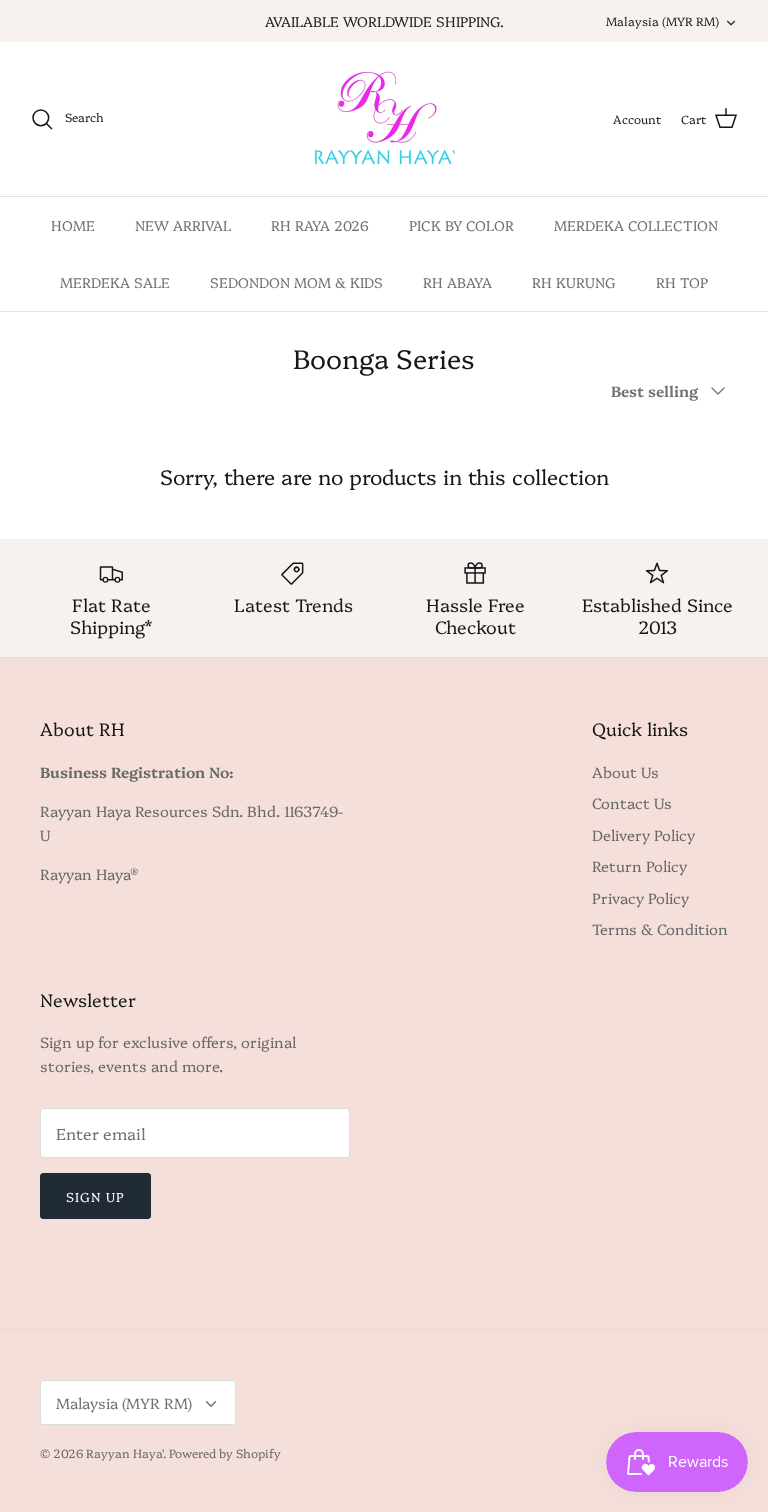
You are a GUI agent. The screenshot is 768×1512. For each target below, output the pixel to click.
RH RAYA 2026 (320, 225)
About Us (625, 771)
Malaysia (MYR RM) (662, 20)
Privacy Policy (640, 897)
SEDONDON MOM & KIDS (296, 282)
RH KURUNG (574, 282)
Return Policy (639, 865)
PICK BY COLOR (461, 225)
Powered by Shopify (225, 1452)
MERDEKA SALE (115, 282)
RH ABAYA (457, 282)
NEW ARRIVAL (183, 225)
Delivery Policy (643, 834)
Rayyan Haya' (124, 1452)
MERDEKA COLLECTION (636, 225)
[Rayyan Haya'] (384, 119)
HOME (73, 225)
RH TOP (682, 282)
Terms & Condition (660, 928)
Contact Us (632, 802)
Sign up (95, 1196)
